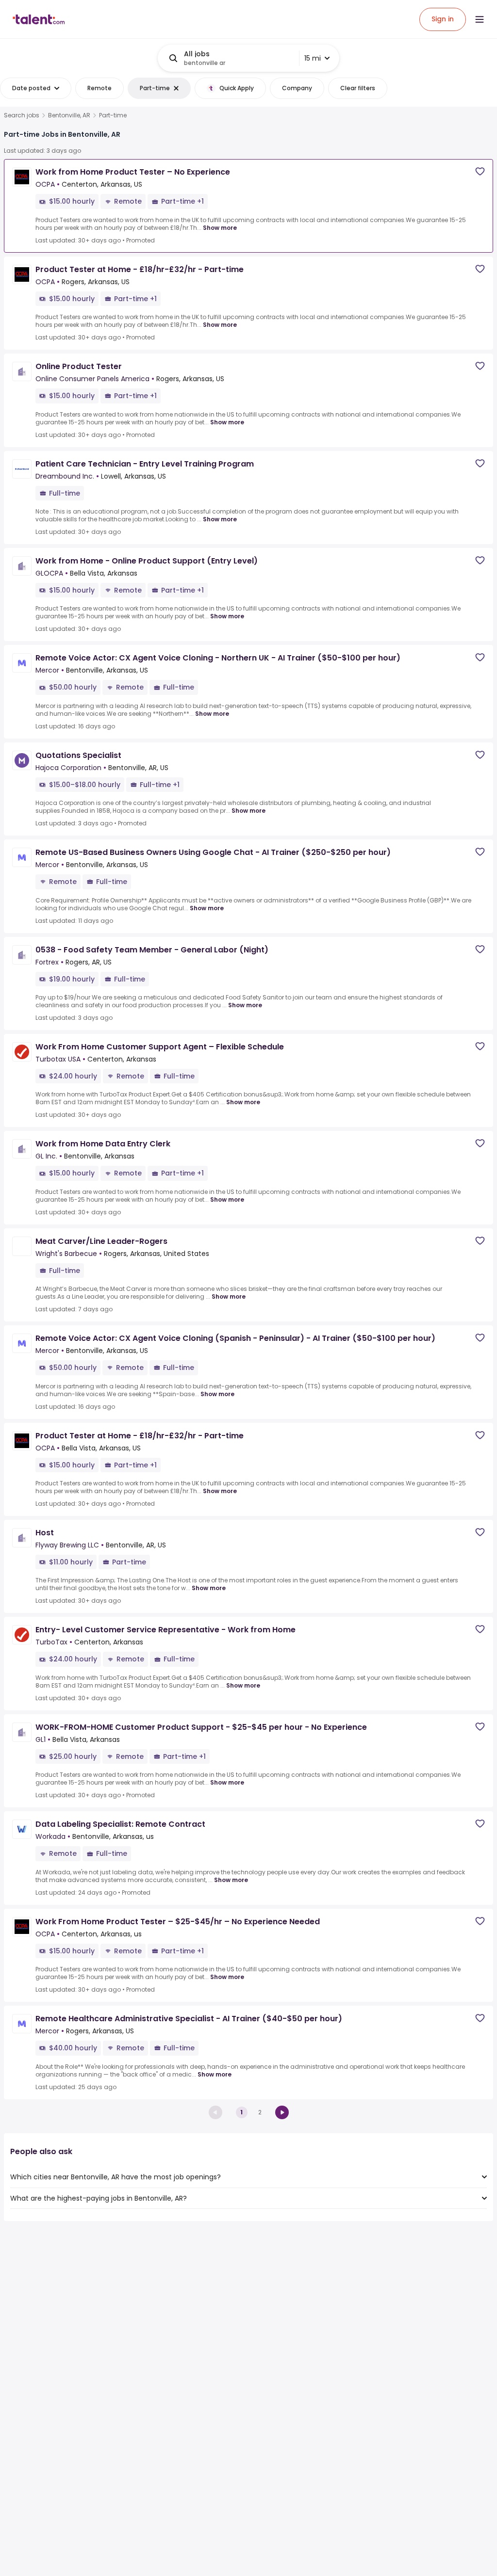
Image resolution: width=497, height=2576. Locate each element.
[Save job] (480, 171)
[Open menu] (480, 19)
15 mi (313, 58)
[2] (282, 2112)
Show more (220, 228)
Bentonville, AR (69, 115)
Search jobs (22, 115)
